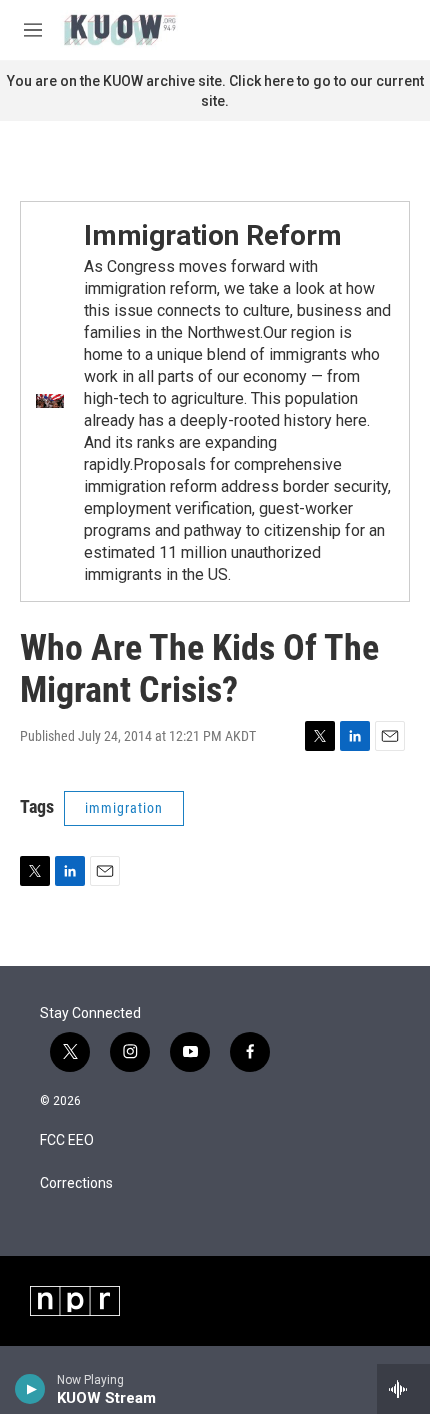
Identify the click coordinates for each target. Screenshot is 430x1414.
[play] (30, 1389)
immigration (124, 808)
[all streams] (403, 1389)
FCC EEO (67, 1140)
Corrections (76, 1183)
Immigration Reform (213, 235)
